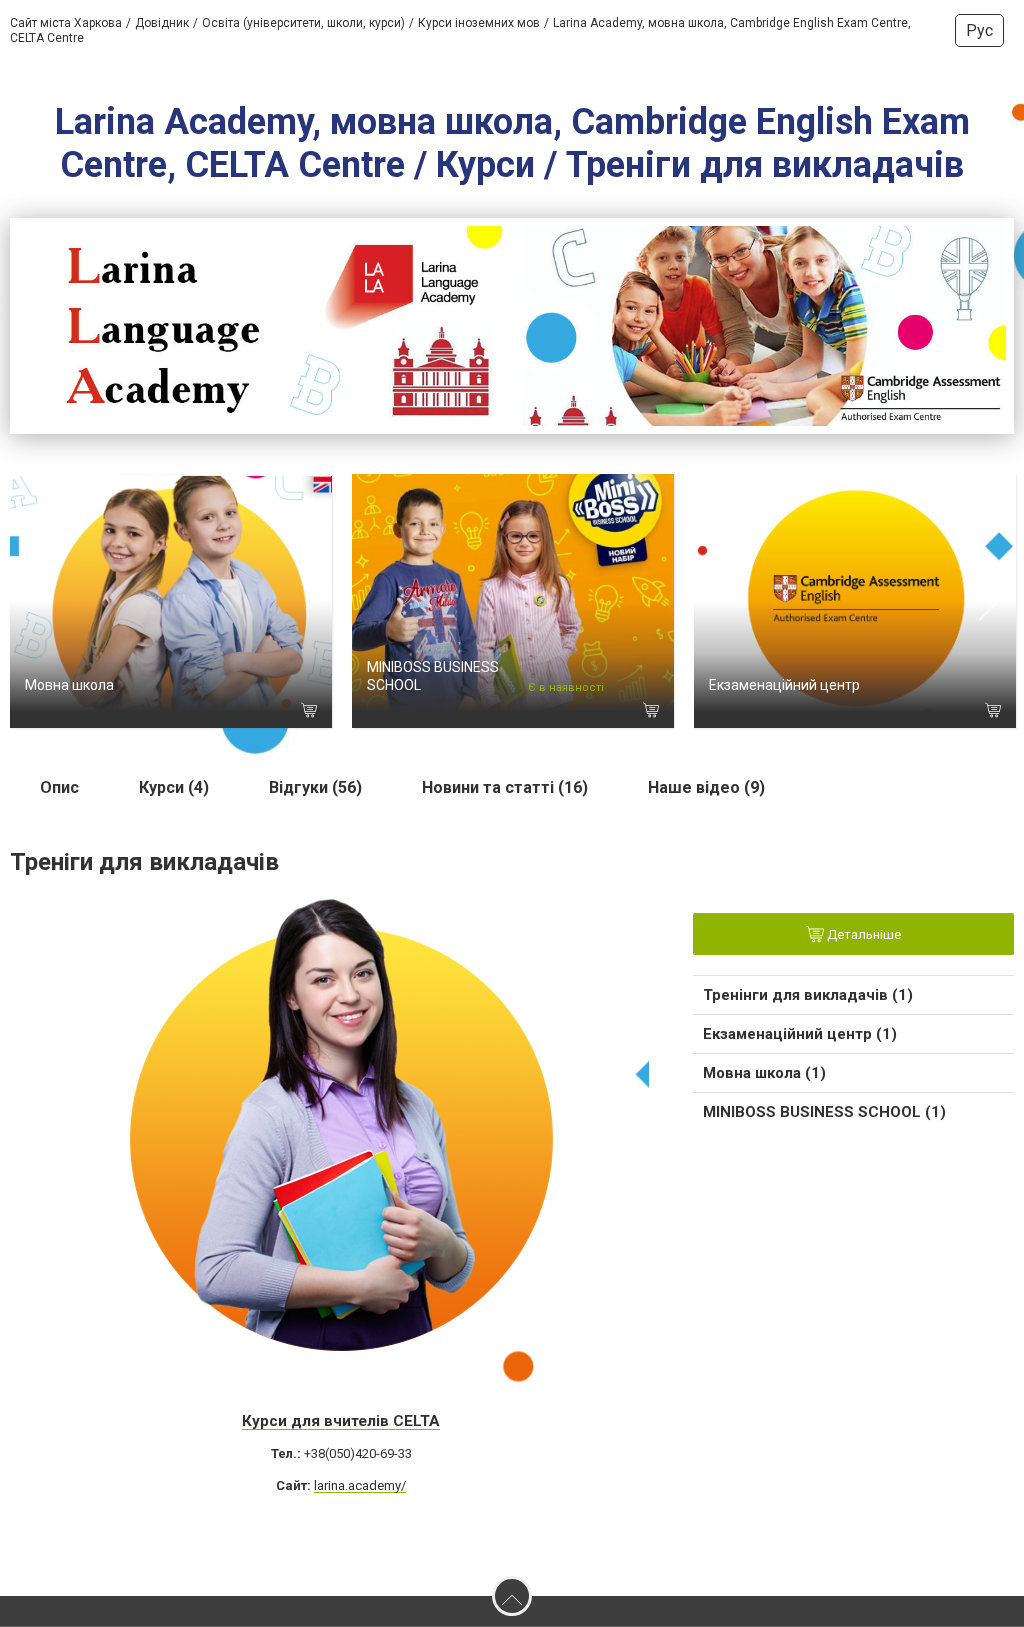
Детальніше (862, 934)
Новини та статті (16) (505, 787)
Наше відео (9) (706, 787)
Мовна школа (69, 685)
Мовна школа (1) (764, 1073)
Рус (979, 30)
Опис (59, 787)
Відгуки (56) (315, 787)
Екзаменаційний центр (784, 685)
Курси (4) (174, 787)
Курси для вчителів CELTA (341, 1421)
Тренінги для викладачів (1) (808, 995)
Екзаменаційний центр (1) (800, 1034)
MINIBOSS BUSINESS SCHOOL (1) (824, 1112)
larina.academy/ (360, 1485)
